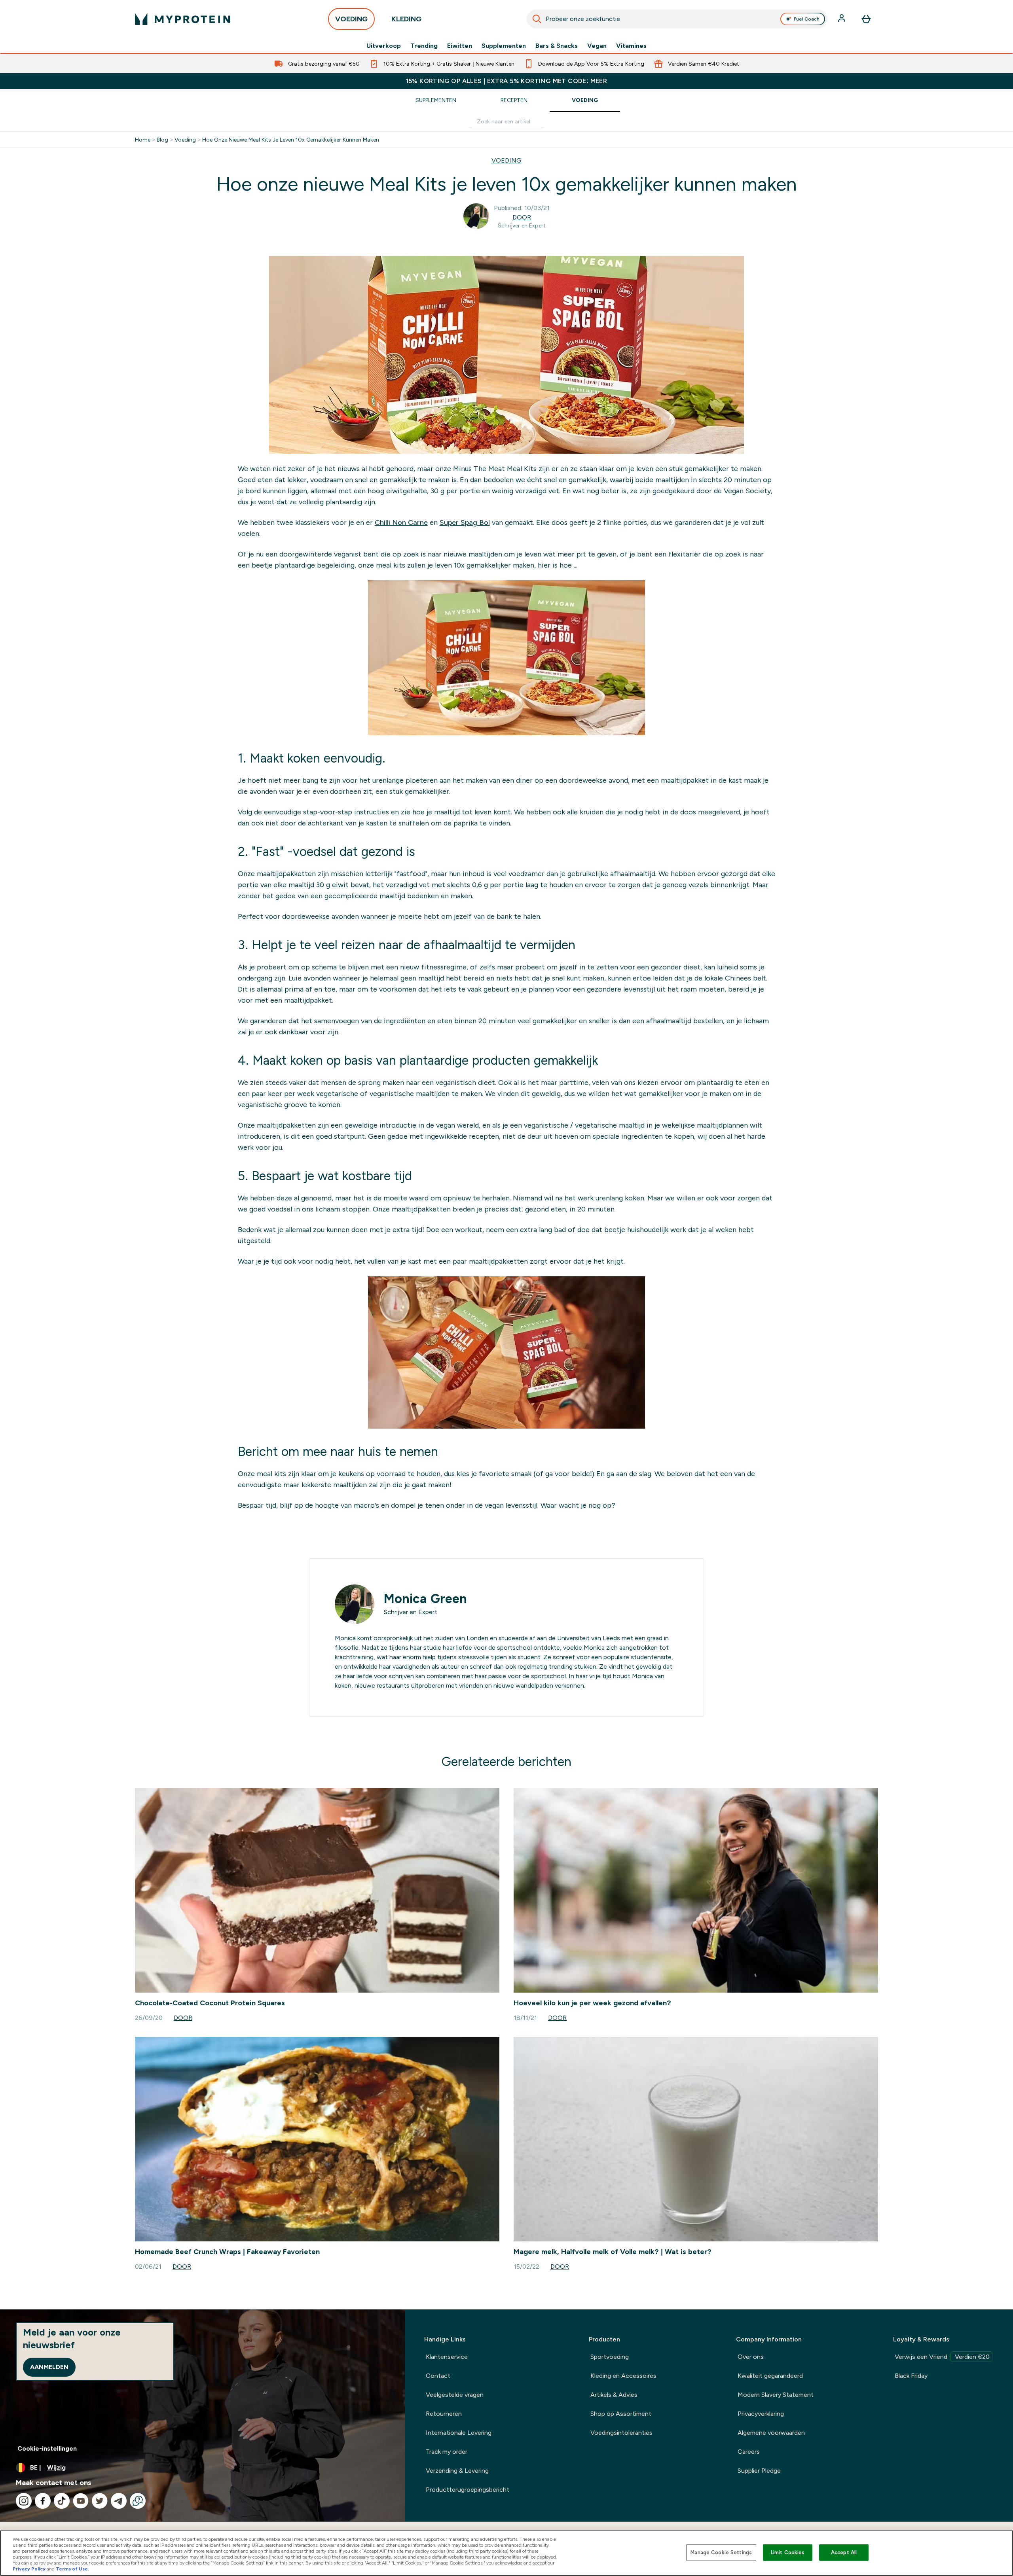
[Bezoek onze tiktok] (62, 2501)
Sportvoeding (610, 2357)
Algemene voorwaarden (771, 2433)
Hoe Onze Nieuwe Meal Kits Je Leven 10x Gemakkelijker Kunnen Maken (291, 140)
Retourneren (444, 2414)
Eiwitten (460, 46)
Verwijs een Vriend (942, 2357)
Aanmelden (49, 2367)
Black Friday (911, 2376)
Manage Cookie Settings (721, 2552)
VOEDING (351, 19)
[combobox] (677, 19)
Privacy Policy (29, 2569)
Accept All (844, 2552)
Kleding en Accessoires (623, 2376)
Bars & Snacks (557, 46)
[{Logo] (182, 19)
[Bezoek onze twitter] (100, 2501)
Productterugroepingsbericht (468, 2490)
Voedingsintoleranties (621, 2433)
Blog (162, 140)
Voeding (585, 100)
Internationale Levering (459, 2433)
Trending (424, 46)
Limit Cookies (788, 2552)
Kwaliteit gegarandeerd (770, 2376)
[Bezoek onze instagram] (24, 2501)
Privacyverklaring (761, 2414)
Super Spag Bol (465, 522)
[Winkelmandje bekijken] (866, 19)
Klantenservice (447, 2357)
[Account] (842, 19)
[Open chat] (138, 2501)
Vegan (597, 46)
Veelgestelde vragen (455, 2395)
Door (522, 217)
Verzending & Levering (457, 2471)
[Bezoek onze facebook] (43, 2501)
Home (143, 140)
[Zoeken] (537, 19)
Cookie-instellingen (47, 2448)
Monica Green (425, 1599)
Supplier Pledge (759, 2471)
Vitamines (631, 46)
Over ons (751, 2357)
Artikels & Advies (614, 2395)
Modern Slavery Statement (776, 2395)
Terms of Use (72, 2569)
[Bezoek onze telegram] (119, 2501)
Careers (749, 2452)
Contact (438, 2376)
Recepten (514, 100)
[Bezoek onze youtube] (81, 2501)
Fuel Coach (807, 19)
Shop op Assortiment (621, 2414)
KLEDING (406, 19)
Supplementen (504, 46)
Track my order (447, 2452)
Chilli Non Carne (401, 522)
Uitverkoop (384, 46)
